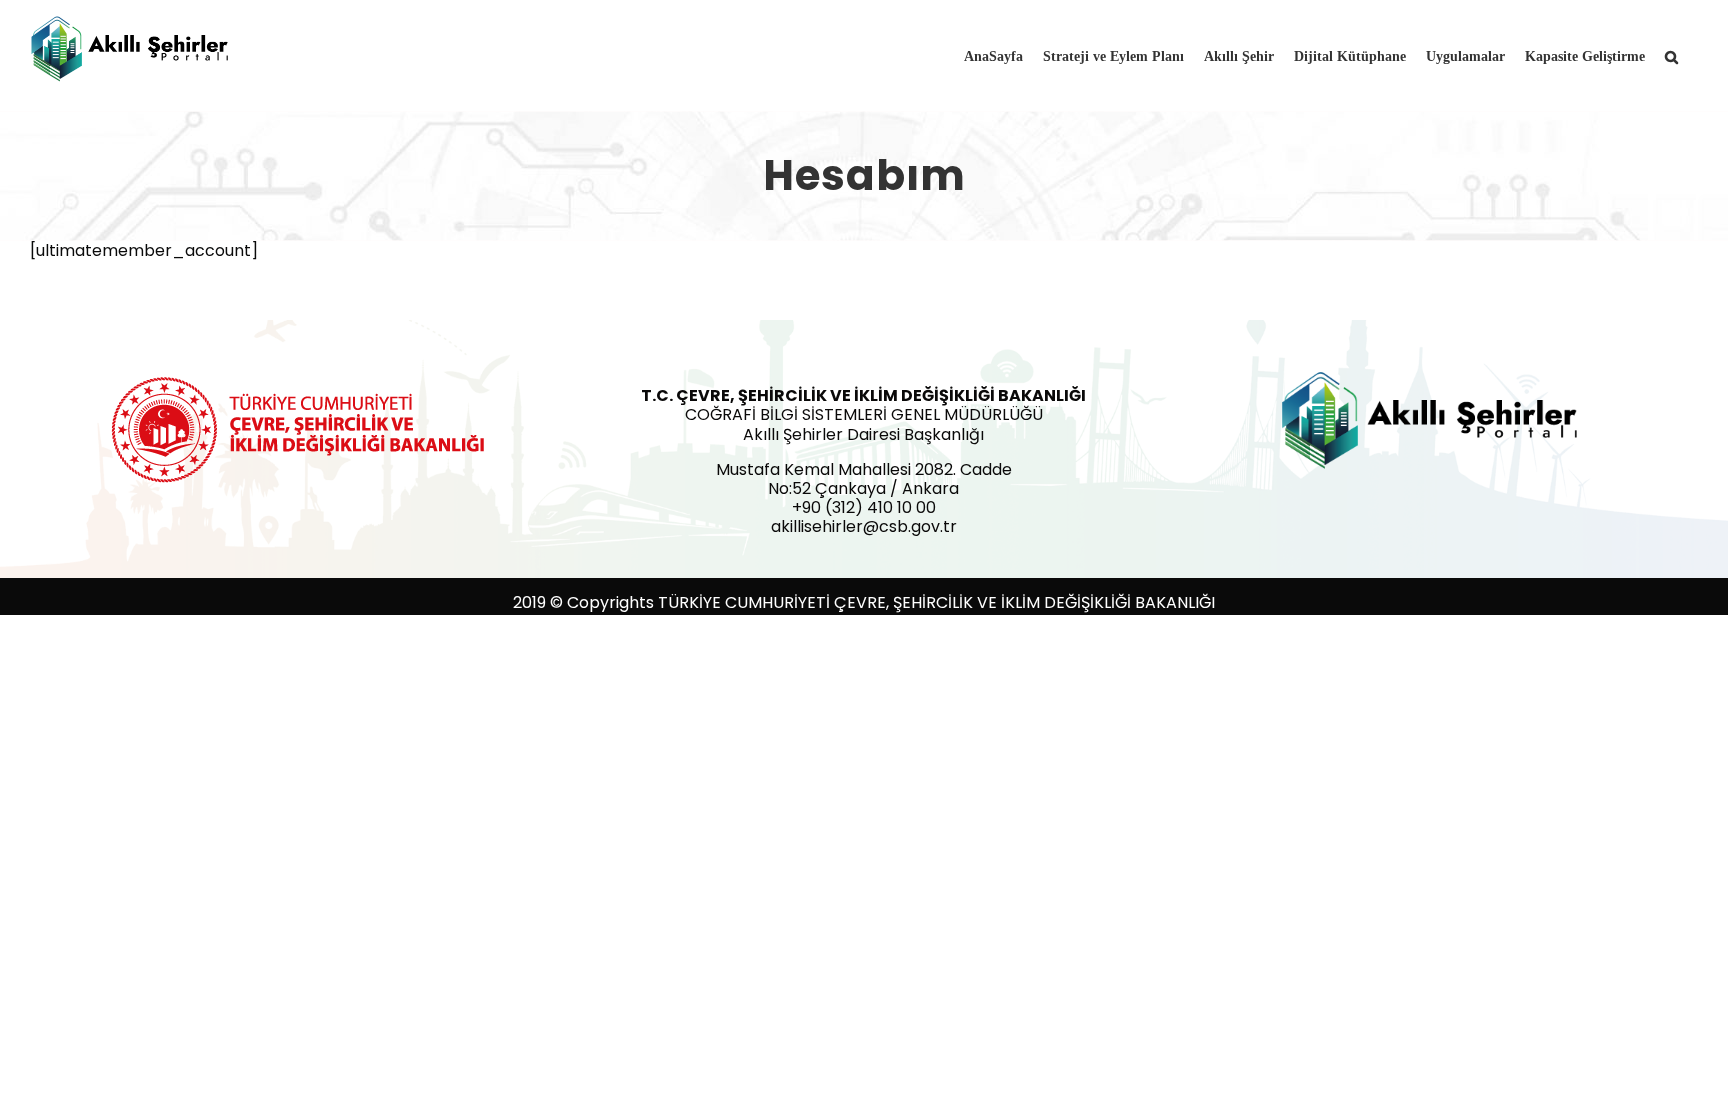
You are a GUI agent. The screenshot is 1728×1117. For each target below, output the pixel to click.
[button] (1671, 55)
